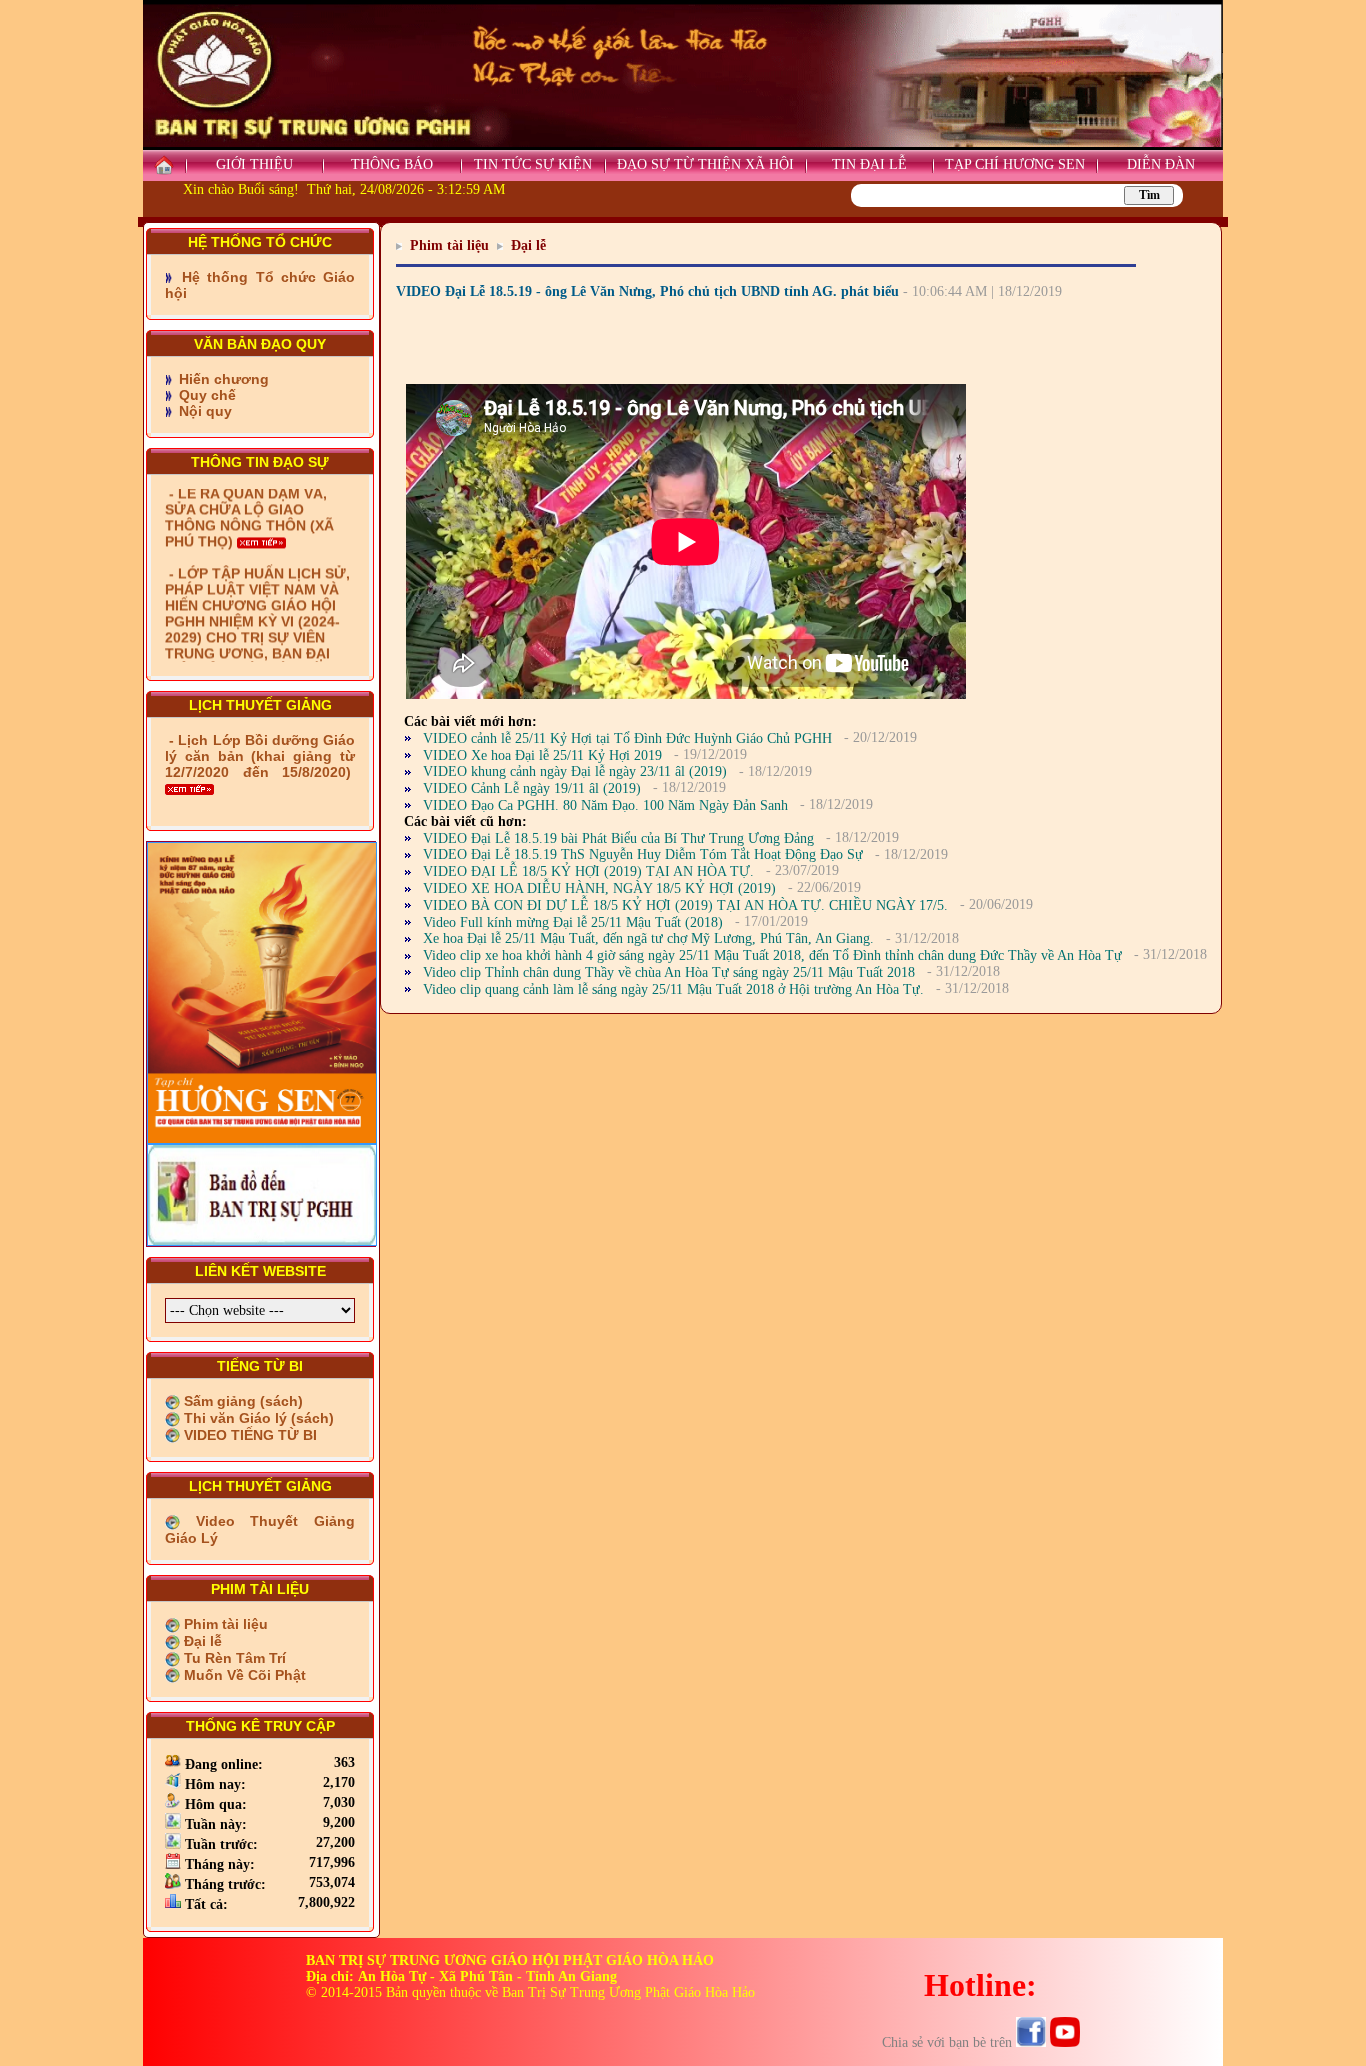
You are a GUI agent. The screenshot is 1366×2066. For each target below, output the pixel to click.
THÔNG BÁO (392, 164)
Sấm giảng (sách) (241, 1401)
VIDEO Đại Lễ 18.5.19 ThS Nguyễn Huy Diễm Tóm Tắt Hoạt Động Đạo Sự (643, 854)
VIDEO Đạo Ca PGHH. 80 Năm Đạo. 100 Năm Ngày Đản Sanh (605, 805)
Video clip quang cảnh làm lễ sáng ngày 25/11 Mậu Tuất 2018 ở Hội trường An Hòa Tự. (673, 989)
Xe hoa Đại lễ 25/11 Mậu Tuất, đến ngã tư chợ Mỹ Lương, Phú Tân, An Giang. (648, 938)
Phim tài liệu (224, 1624)
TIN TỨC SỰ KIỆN (533, 164)
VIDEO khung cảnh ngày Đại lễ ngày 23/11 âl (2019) (575, 771)
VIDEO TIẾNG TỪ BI (248, 1435)
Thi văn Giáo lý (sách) (257, 1418)
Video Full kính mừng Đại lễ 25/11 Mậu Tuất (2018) (573, 922)
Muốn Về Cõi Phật (243, 1675)
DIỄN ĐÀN (1161, 164)
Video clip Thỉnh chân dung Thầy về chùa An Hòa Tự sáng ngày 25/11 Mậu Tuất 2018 (669, 972)
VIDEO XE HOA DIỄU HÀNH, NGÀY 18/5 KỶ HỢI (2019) (599, 888)
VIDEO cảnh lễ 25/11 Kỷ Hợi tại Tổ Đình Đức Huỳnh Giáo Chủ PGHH (627, 738)
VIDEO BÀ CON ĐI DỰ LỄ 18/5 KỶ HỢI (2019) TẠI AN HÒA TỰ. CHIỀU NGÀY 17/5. (685, 905)
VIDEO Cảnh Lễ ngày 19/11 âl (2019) (532, 788)
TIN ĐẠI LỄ (869, 164)
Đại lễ (201, 1641)
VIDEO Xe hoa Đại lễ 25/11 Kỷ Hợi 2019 (542, 755)
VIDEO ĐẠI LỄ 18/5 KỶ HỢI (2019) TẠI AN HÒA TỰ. (588, 871)
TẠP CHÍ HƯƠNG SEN (1015, 164)
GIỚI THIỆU (254, 164)
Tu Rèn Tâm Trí (233, 1658)
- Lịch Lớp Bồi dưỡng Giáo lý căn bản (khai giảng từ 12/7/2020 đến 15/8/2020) (260, 756)
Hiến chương (222, 379)
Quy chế (205, 395)
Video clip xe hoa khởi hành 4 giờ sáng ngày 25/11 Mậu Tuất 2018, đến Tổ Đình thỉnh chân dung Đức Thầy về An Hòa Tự (772, 955)
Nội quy (203, 411)
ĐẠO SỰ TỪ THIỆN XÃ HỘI (705, 164)
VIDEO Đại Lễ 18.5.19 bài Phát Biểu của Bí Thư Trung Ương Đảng (618, 838)
